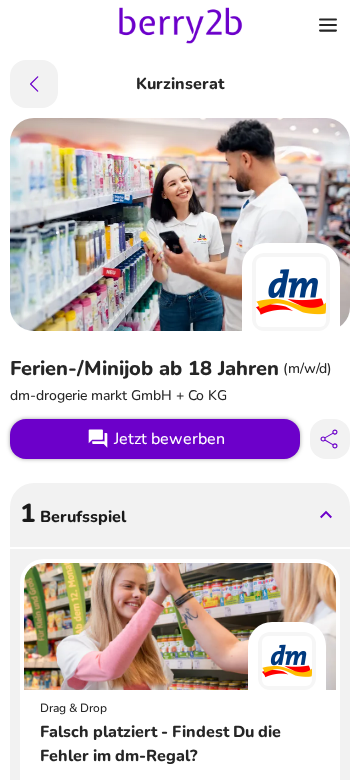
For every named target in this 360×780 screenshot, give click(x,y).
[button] (180, 515)
